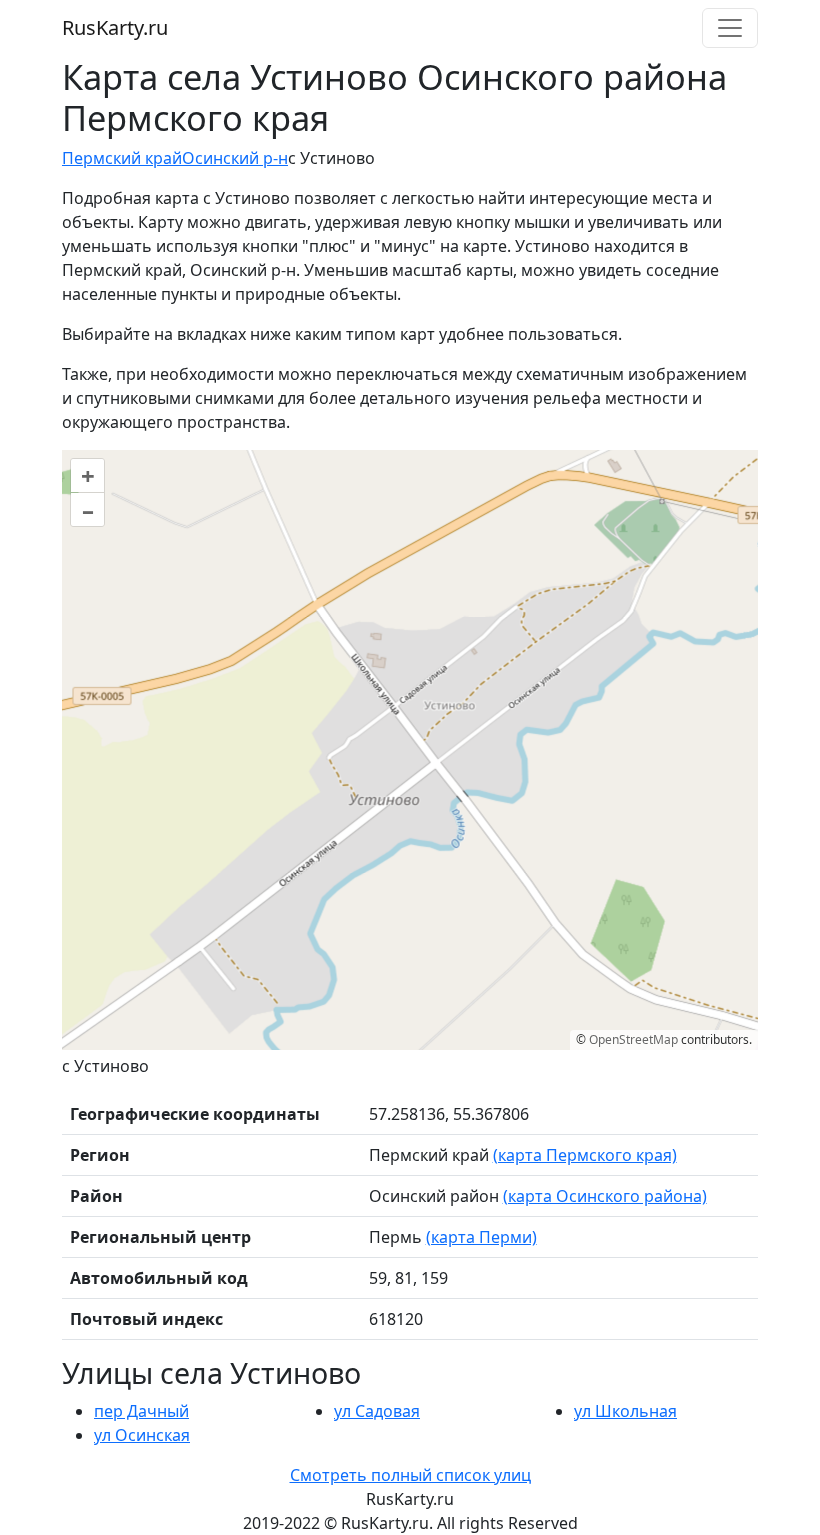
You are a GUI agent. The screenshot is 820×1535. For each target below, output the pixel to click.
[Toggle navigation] (730, 28)
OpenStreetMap (633, 1039)
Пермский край (122, 158)
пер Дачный (141, 1411)
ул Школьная (625, 1411)
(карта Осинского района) (605, 1196)
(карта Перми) (481, 1237)
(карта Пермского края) (585, 1155)
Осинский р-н (235, 158)
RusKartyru (115, 27)
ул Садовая (377, 1411)
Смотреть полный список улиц (410, 1475)
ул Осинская (142, 1435)
